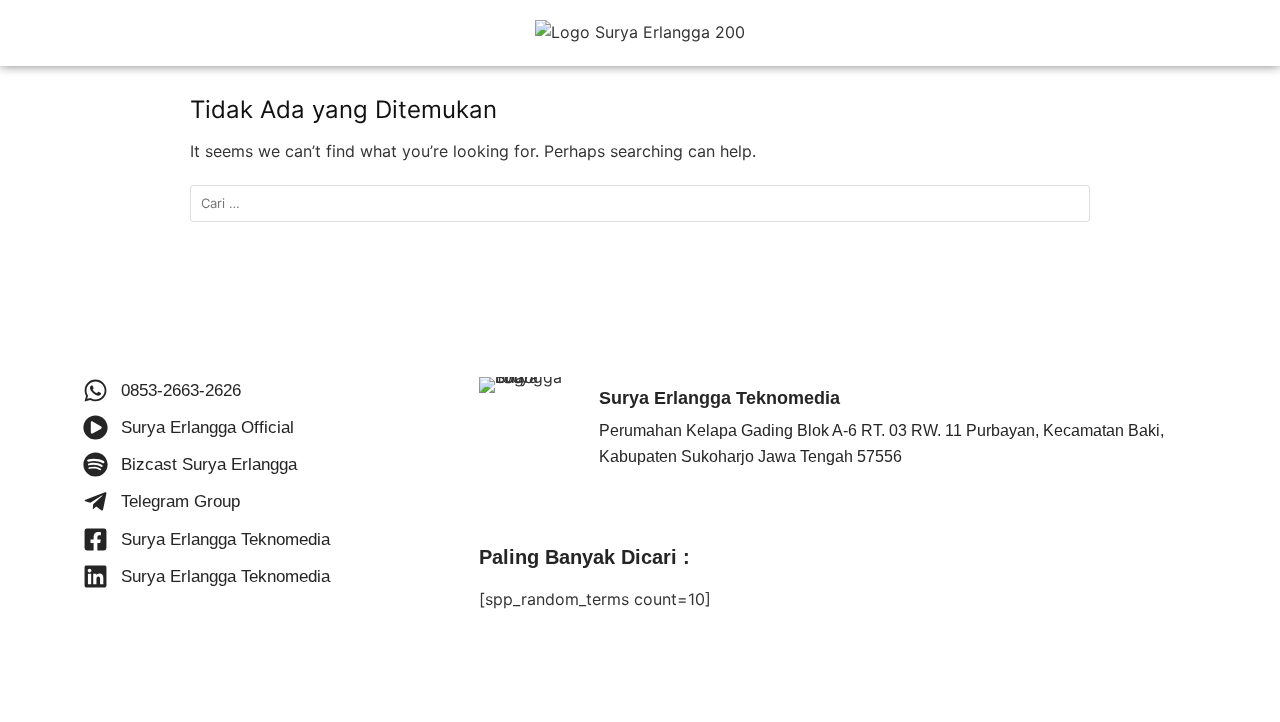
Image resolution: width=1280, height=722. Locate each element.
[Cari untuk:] (640, 203)
